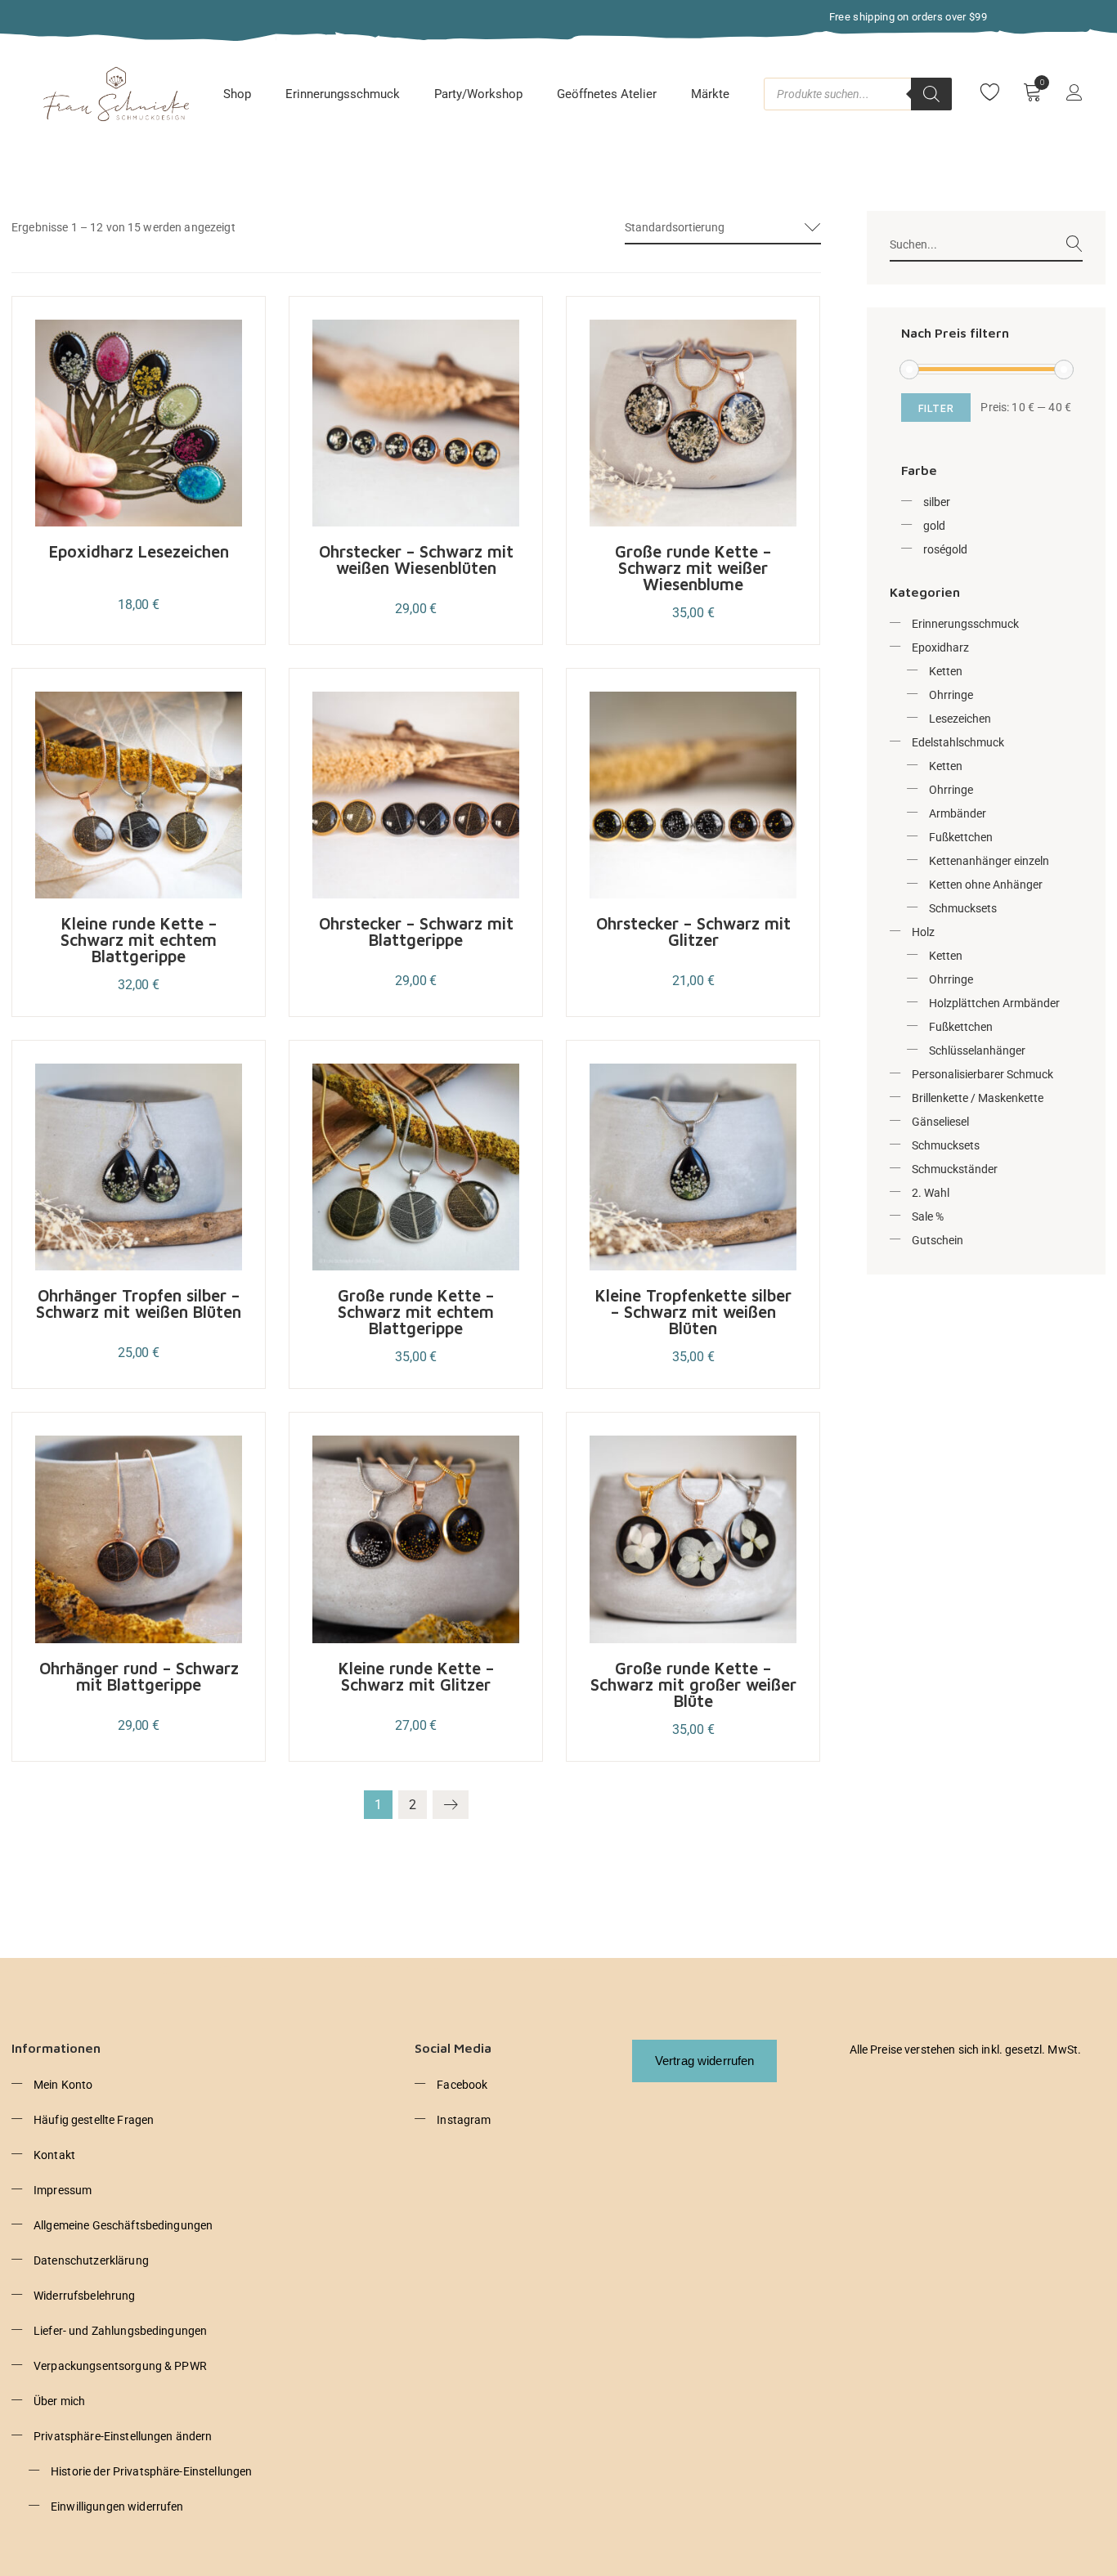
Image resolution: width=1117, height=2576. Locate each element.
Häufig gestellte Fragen (94, 2120)
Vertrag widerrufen (705, 2061)
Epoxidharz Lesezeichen (139, 551)
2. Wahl (931, 1193)
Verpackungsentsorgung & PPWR (120, 2366)
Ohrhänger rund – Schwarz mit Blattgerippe (139, 1676)
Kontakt (54, 2155)
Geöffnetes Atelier (607, 94)
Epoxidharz (940, 647)
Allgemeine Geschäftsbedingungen (123, 2225)
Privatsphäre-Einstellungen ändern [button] (123, 2436)
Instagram (464, 2120)
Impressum (63, 2190)
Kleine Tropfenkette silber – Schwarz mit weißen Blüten (693, 1312)
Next (451, 1805)
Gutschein (938, 1240)
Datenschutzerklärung (91, 2260)
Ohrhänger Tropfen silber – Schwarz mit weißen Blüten (139, 1304)
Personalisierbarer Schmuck (982, 1074)
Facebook (462, 2085)
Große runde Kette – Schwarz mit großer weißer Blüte (693, 1684)
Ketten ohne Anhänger (986, 885)
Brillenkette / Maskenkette (978, 1098)
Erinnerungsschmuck (343, 94)
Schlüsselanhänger (977, 1051)
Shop (237, 94)
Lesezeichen (960, 719)
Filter (936, 408)
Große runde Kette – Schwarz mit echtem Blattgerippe (416, 1312)
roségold (945, 549)
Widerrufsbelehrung (85, 2296)
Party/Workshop (478, 94)
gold (934, 526)
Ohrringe (951, 695)
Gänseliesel (940, 1122)
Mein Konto (63, 2085)
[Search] (931, 94)
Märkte (710, 94)
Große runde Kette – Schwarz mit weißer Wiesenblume (693, 568)
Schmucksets (963, 908)
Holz (923, 932)
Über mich (59, 2401)
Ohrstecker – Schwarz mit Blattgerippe (416, 932)
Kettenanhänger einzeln (989, 861)
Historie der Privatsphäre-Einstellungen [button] (151, 2471)
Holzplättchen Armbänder (994, 1003)
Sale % (928, 1216)
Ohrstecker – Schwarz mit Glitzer (693, 932)
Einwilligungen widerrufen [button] (117, 2507)
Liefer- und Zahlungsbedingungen (120, 2331)
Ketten (946, 671)
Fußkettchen (961, 837)
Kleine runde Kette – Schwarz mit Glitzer (416, 1676)
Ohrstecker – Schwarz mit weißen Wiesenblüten (416, 560)
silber (937, 502)
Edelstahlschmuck (958, 742)
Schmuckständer (955, 1169)
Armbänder (958, 813)
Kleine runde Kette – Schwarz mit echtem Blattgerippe (139, 940)
